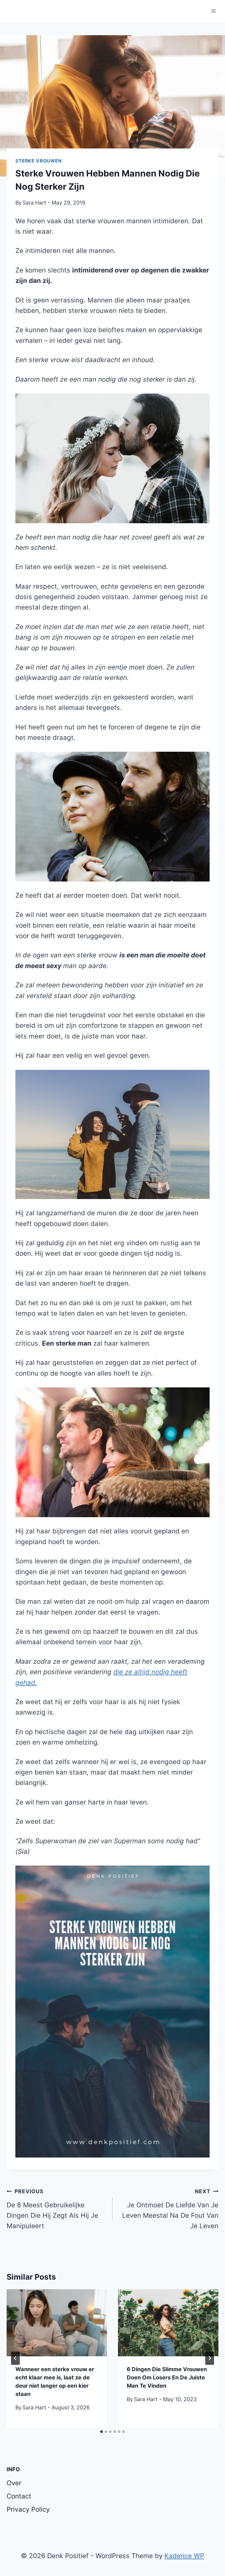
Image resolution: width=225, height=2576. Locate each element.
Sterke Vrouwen (39, 161)
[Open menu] (213, 11)
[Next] (210, 2358)
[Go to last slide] (15, 2358)
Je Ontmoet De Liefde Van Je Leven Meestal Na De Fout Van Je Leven (170, 2209)
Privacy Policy (28, 2509)
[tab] (102, 2432)
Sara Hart (34, 203)
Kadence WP (184, 2556)
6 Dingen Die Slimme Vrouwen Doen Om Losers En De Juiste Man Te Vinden (167, 2377)
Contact (19, 2496)
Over (14, 2483)
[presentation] (57, 2323)
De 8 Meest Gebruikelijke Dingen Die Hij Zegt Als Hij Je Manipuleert (52, 2209)
